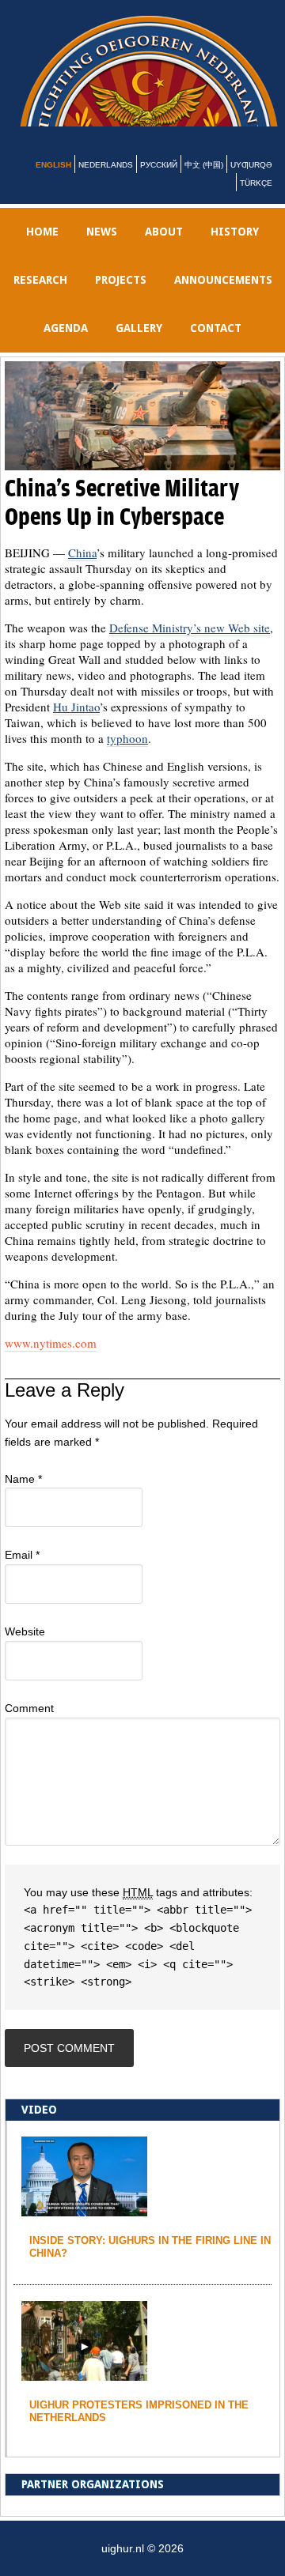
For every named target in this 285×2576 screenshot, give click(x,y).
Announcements (223, 299)
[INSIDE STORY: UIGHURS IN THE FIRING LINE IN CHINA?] (84, 2228)
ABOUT (164, 251)
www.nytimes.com (51, 1362)
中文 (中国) (204, 184)
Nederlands (106, 184)
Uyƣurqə (251, 184)
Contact (216, 347)
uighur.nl (152, 81)
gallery (139, 347)
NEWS (102, 251)
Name (23, 1498)
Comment (29, 1727)
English (53, 184)
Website (25, 1650)
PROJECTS (121, 299)
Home (42, 251)
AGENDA (66, 347)
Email (22, 1574)
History (235, 251)
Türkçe (256, 202)
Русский (159, 184)
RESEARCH (40, 299)
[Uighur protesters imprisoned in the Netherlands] (84, 2393)
